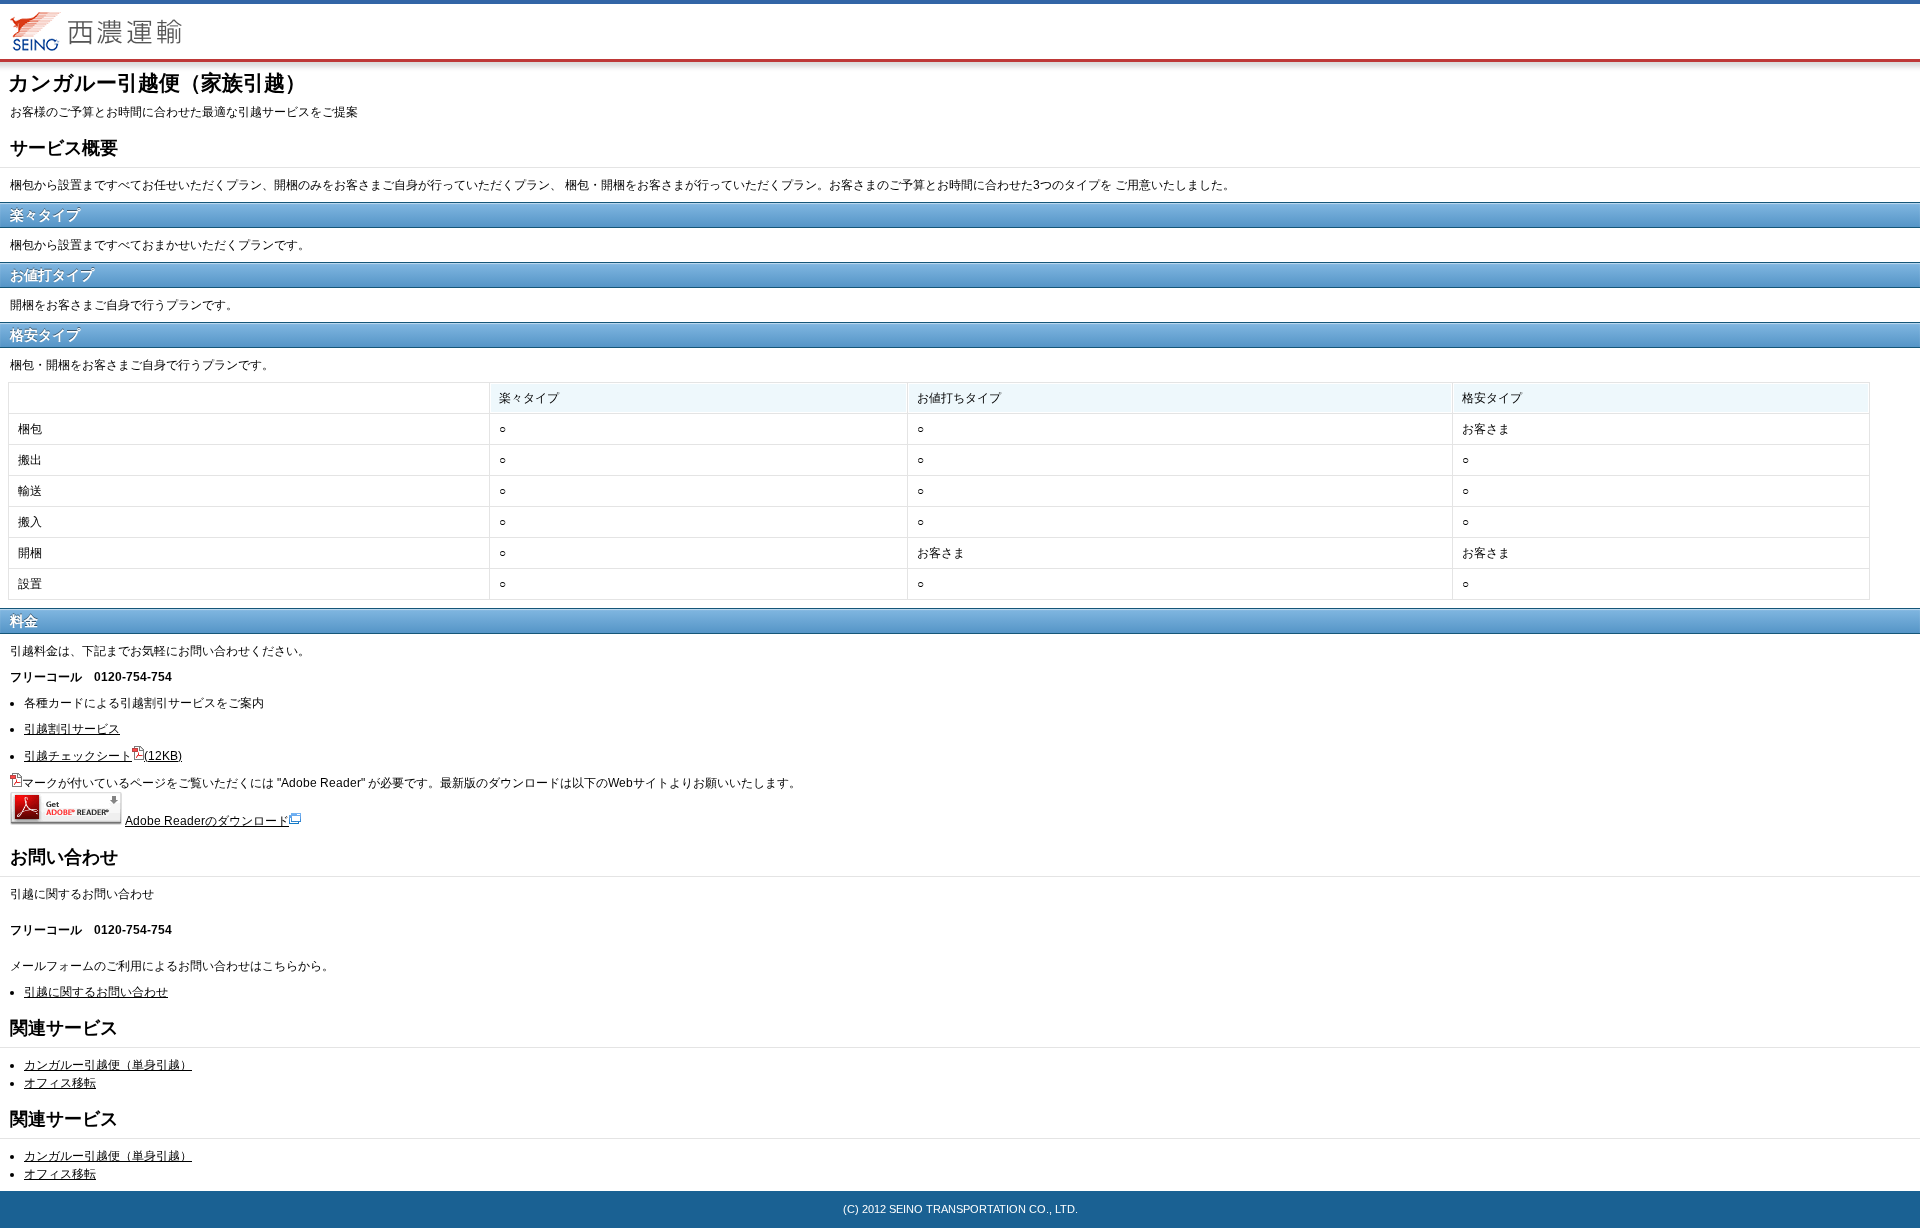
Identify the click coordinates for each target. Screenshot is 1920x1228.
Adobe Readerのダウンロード (207, 821)
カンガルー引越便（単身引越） (108, 1065)
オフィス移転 (60, 1083)
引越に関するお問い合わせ (96, 992)
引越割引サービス (72, 729)
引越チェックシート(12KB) (103, 756)
